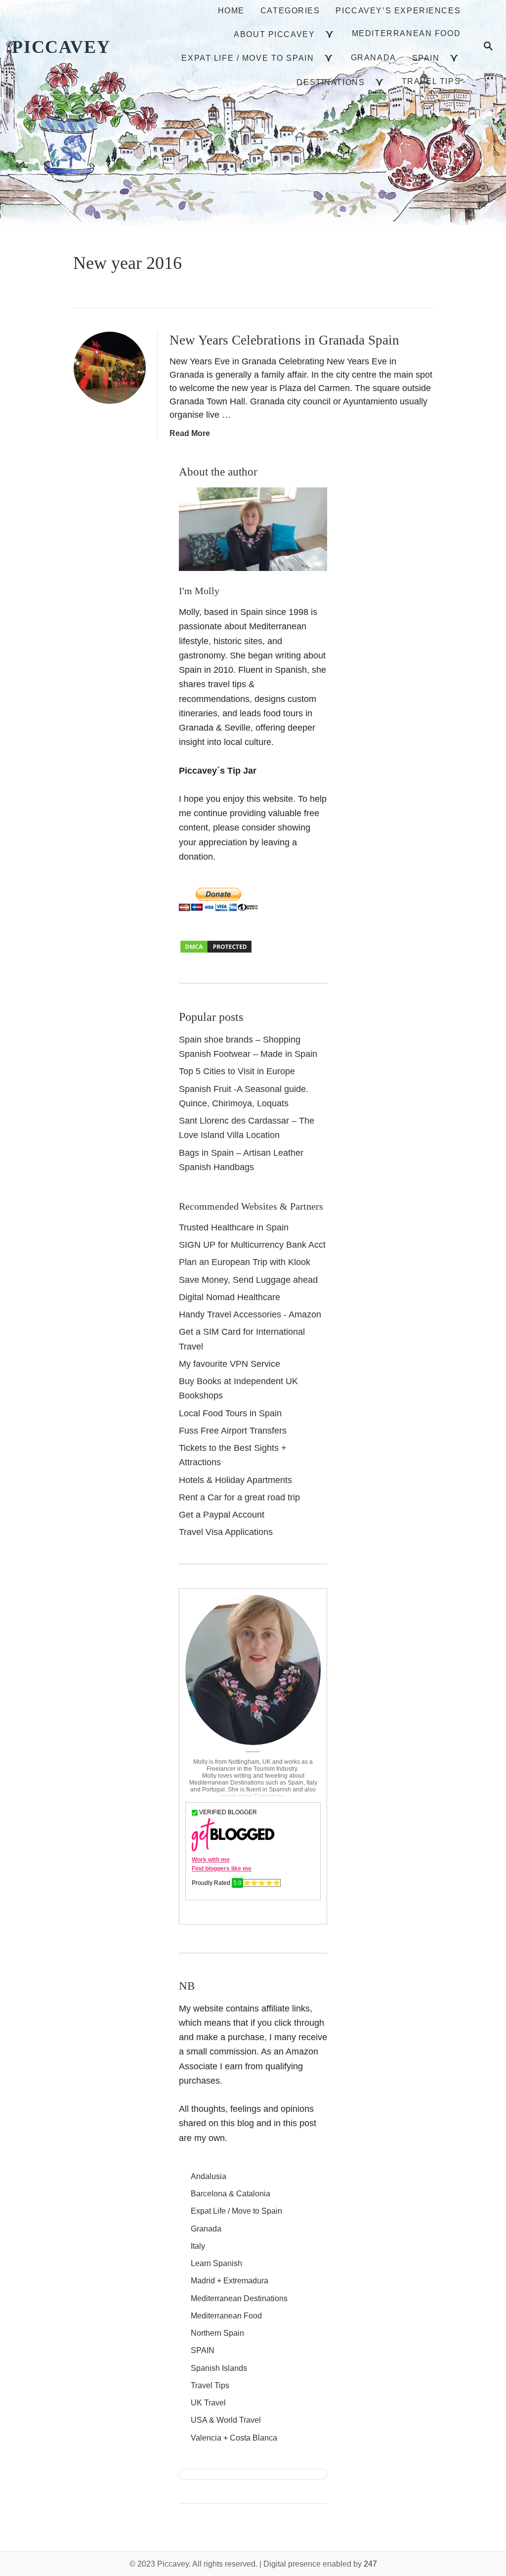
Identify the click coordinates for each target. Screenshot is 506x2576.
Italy (198, 2246)
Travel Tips (210, 2385)
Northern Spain (217, 2333)
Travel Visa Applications (226, 1532)
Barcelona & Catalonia (231, 2194)
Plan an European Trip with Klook (245, 1262)
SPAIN (203, 2350)
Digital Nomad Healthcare (230, 1297)
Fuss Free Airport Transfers (233, 1431)
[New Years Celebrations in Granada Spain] (110, 368)
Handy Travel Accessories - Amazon (250, 1314)
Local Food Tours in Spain (230, 1413)
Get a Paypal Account (222, 1515)
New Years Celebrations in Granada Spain (284, 340)
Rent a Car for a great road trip (239, 1497)
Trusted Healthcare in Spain (234, 1227)
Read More (190, 433)
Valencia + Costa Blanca (234, 2438)
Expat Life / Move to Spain (236, 2211)
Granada (206, 2229)
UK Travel (208, 2403)
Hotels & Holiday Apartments (235, 1480)
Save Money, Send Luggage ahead (248, 1280)
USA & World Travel (226, 2420)
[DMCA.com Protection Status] (216, 951)
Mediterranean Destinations (239, 2298)
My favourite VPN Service (230, 1364)
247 (370, 2564)
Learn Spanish (216, 2263)
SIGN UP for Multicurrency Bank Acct (252, 1245)
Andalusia (209, 2176)
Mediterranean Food (226, 2316)
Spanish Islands (219, 2368)
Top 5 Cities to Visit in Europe (237, 1071)
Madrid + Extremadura (230, 2281)
